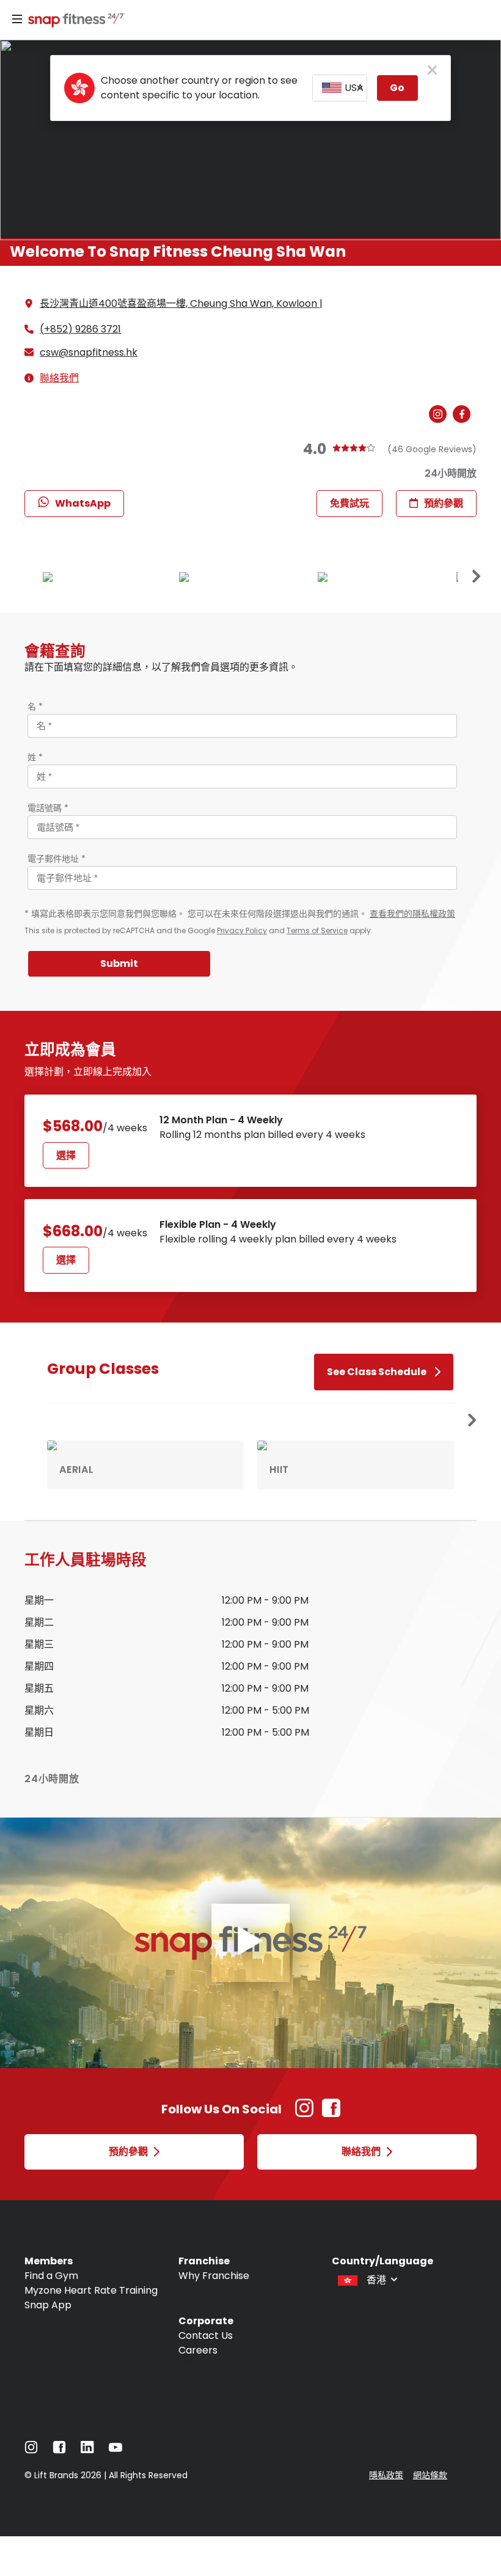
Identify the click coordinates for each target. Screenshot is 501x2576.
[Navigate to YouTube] (115, 2450)
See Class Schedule (377, 1372)
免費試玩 (349, 503)
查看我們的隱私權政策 (412, 914)
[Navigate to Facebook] (59, 2450)
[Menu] (17, 20)
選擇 (66, 1155)
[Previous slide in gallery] (477, 577)
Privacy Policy (242, 930)
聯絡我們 (59, 378)
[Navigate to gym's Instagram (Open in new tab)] (441, 415)
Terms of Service (317, 930)
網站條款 (430, 2475)
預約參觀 (444, 503)
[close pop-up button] (432, 71)
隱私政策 (386, 2475)
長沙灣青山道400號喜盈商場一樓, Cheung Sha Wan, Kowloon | (181, 303)
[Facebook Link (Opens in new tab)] (331, 2114)
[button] (472, 1421)
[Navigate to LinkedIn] (87, 2450)
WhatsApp (83, 503)
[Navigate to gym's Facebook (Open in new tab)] (465, 415)
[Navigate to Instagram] (31, 2450)
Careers (198, 2350)
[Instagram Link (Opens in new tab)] (304, 2114)
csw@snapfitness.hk (89, 353)
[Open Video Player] (250, 1943)
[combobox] (340, 88)
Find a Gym (51, 2276)
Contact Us (206, 2336)
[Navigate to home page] (74, 21)
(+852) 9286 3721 (80, 329)
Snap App (48, 2305)
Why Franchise (214, 2276)
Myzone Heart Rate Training (91, 2290)
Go (397, 88)
